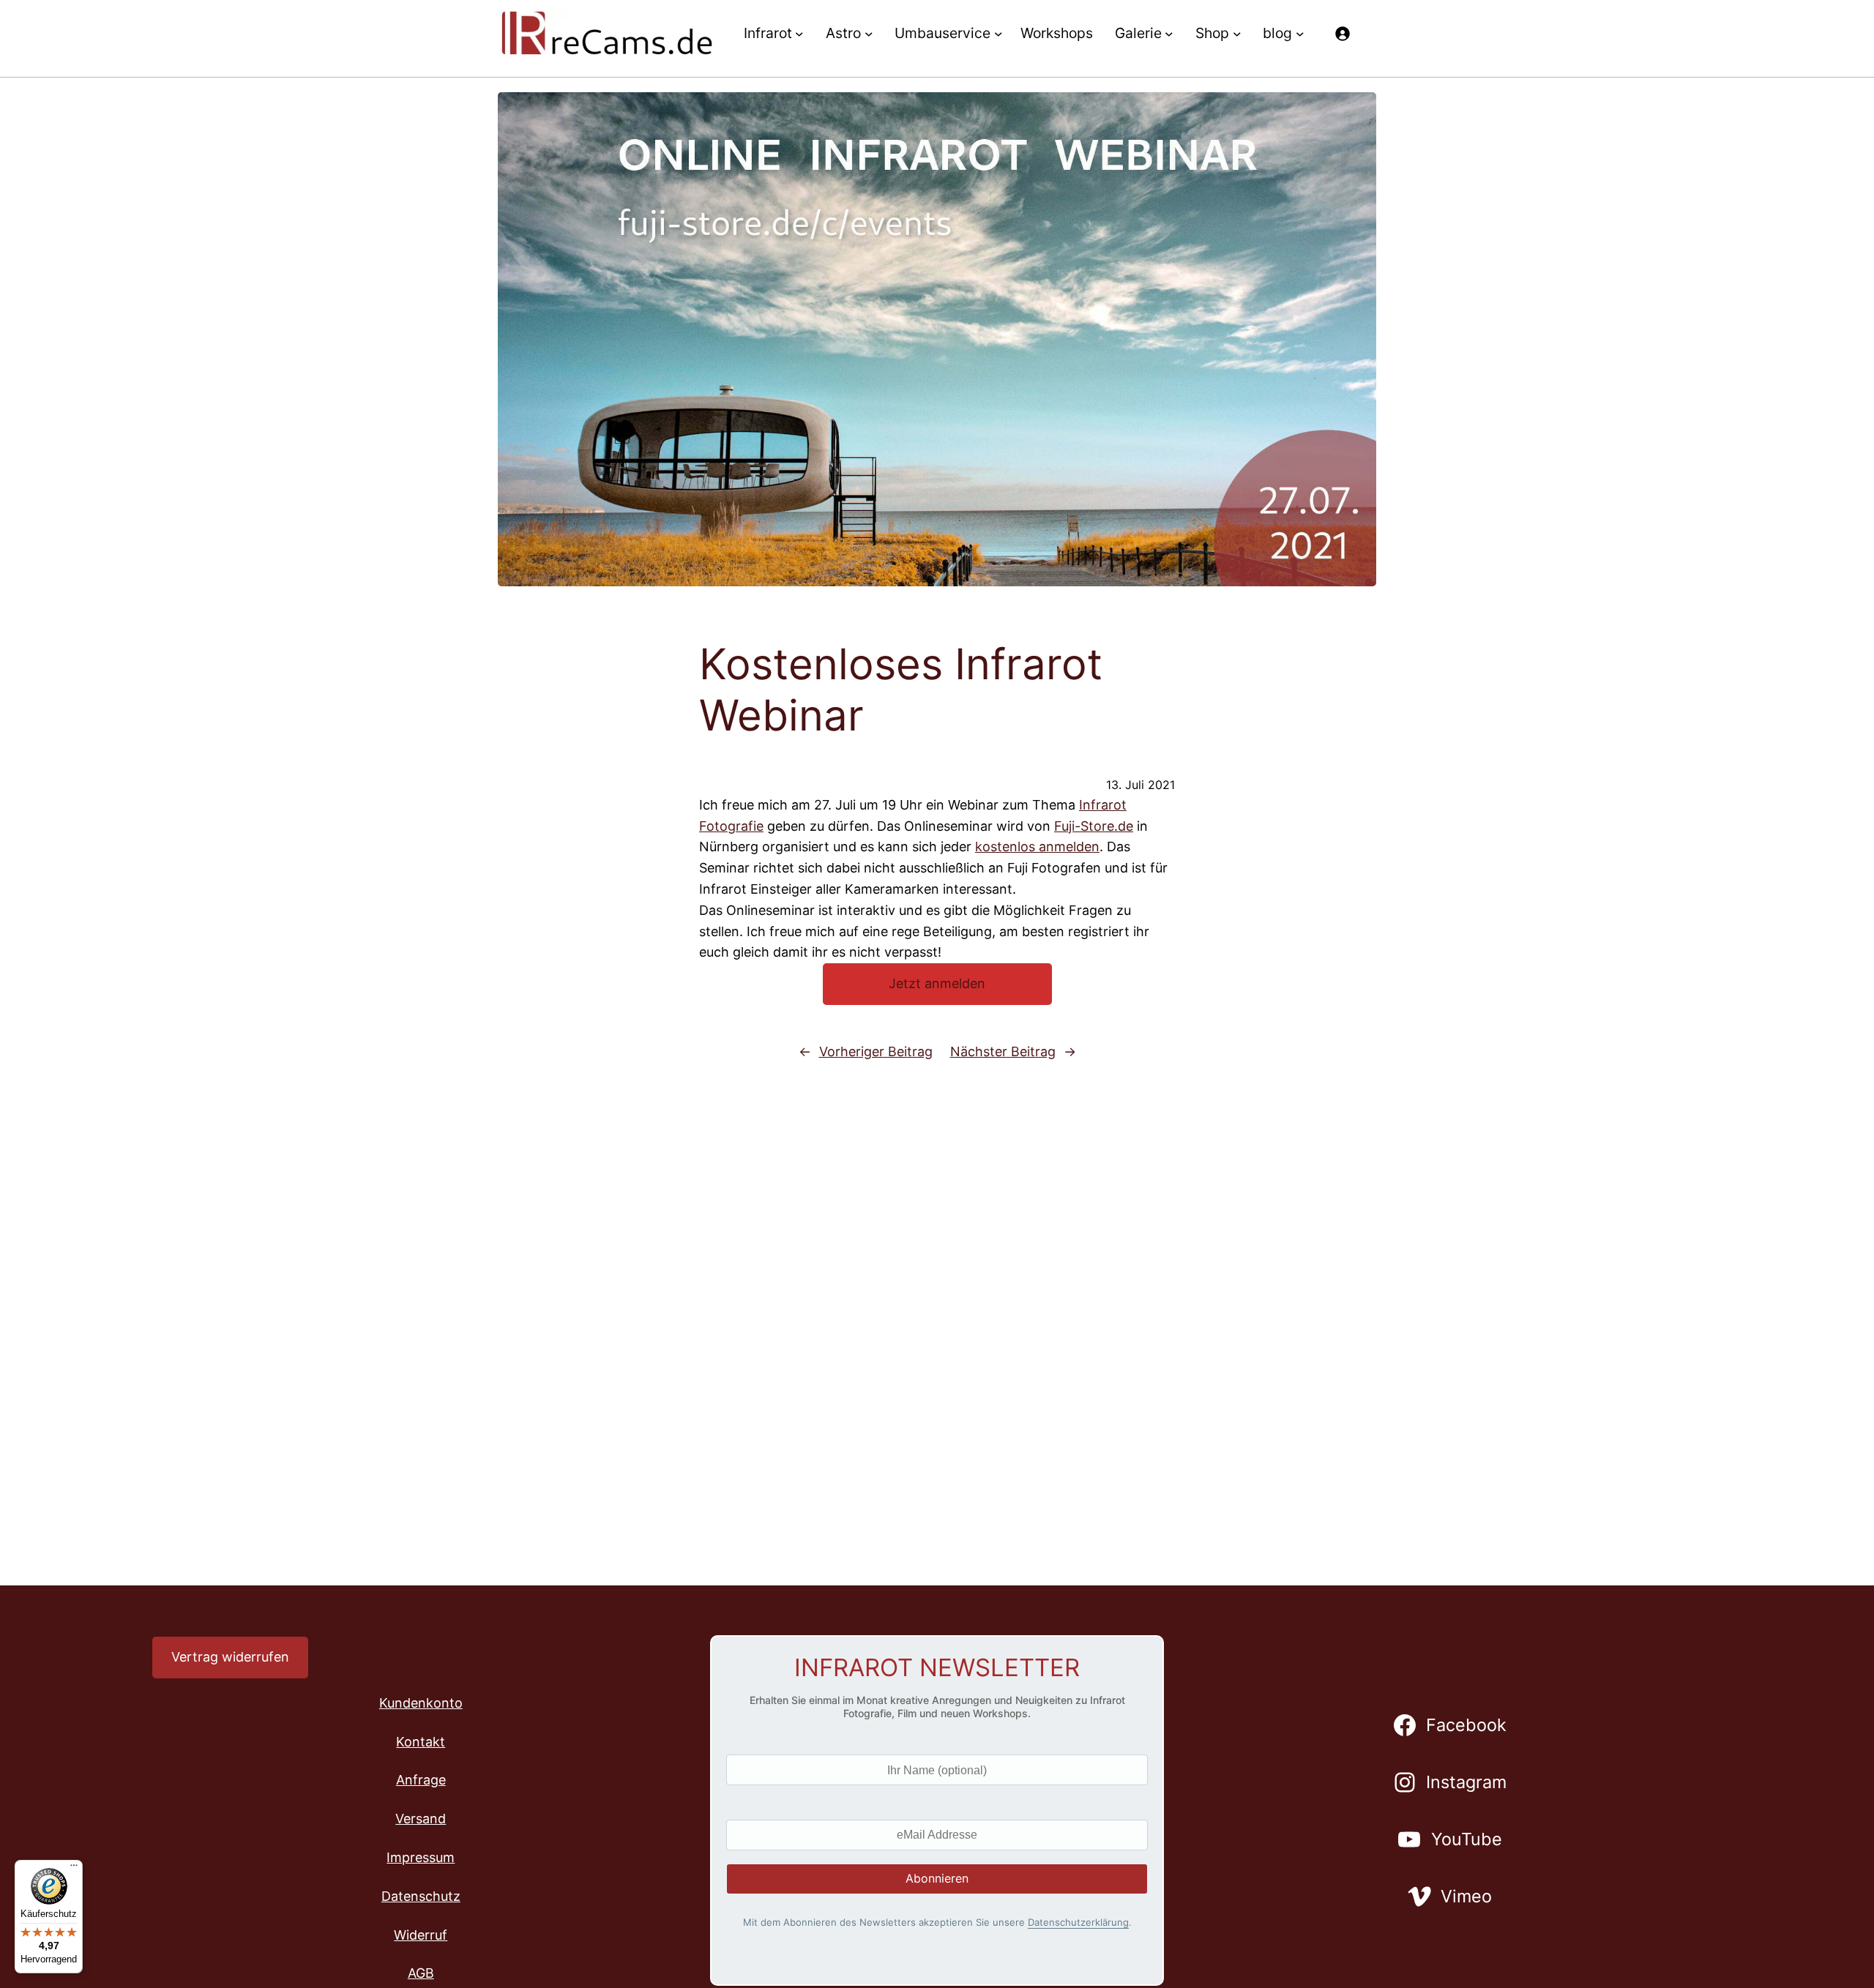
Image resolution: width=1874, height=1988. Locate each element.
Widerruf (421, 1935)
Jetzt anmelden (937, 983)
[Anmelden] (1342, 33)
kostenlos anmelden (1037, 847)
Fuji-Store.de (1094, 826)
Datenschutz (421, 1896)
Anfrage (421, 1780)
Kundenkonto (421, 1703)
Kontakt (421, 1742)
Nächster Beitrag (1003, 1051)
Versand (421, 1819)
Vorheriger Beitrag (876, 1051)
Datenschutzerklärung (1078, 1922)
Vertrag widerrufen (230, 1657)
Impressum (421, 1857)
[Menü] (74, 1869)
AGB (421, 1973)
